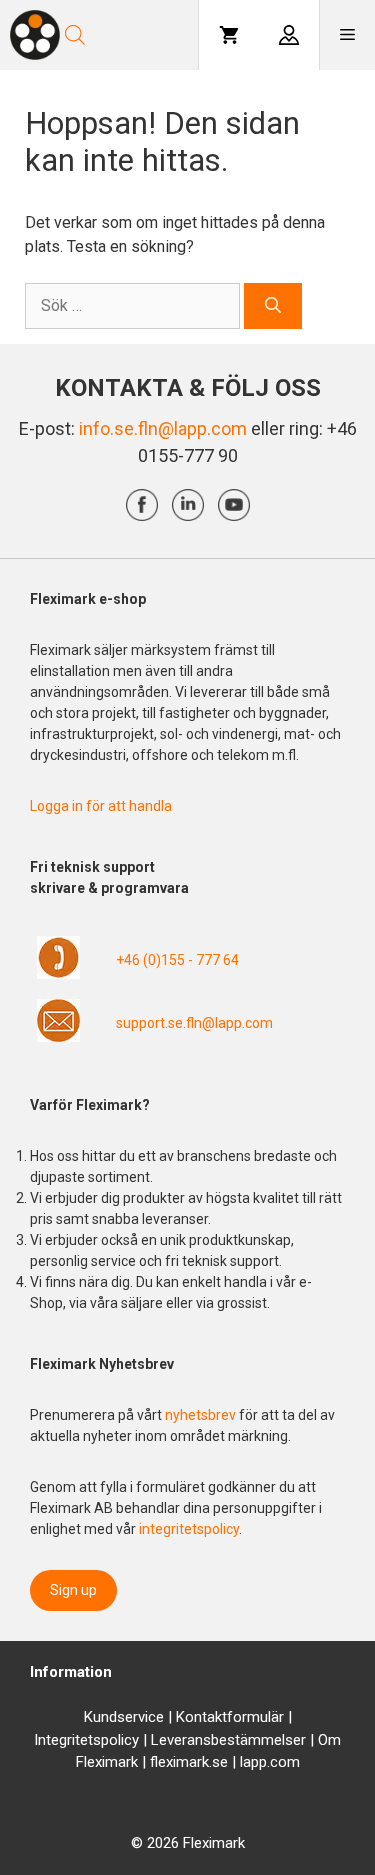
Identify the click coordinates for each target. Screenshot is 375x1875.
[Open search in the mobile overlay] (130, 35)
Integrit (57, 1740)
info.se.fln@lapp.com (163, 428)
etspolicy (109, 1740)
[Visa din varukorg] (229, 35)
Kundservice (124, 1717)
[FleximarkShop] (35, 35)
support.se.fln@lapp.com (194, 1023)
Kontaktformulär (230, 1717)
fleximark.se (189, 1762)
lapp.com (270, 1762)
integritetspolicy (189, 1529)
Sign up (73, 1590)
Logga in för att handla (101, 806)
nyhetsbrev (202, 1415)
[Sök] (273, 306)
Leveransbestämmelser (228, 1740)
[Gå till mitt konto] (289, 35)
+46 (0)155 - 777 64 (177, 960)
